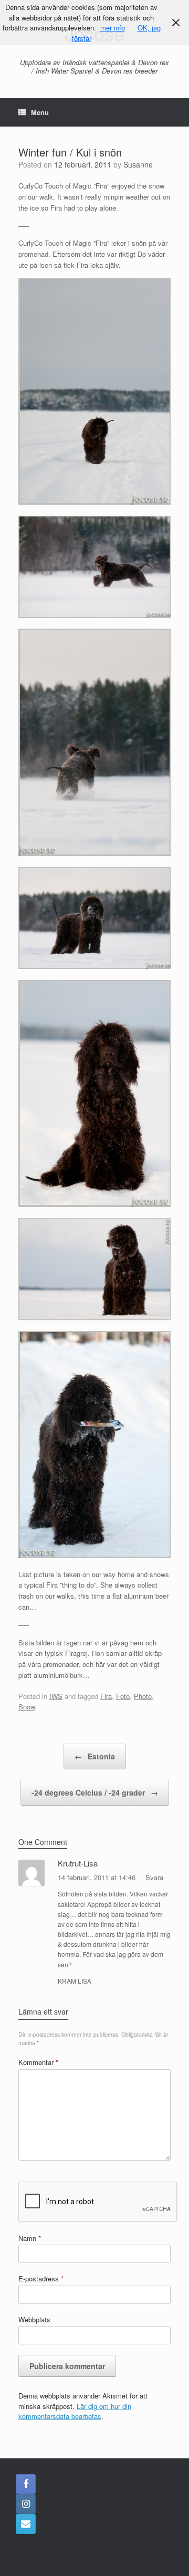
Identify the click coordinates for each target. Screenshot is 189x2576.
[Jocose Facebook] (26, 2484)
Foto (123, 1696)
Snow (27, 1707)
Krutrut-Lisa (78, 1863)
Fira (106, 1696)
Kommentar (38, 2062)
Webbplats (34, 2319)
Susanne (138, 164)
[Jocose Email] (26, 2524)
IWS (56, 1696)
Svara (154, 1877)
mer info (113, 28)
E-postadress (41, 2278)
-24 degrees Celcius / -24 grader (95, 1792)
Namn (30, 2238)
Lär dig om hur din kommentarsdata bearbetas (75, 2411)
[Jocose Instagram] (26, 2504)
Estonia (95, 1756)
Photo (143, 1696)
